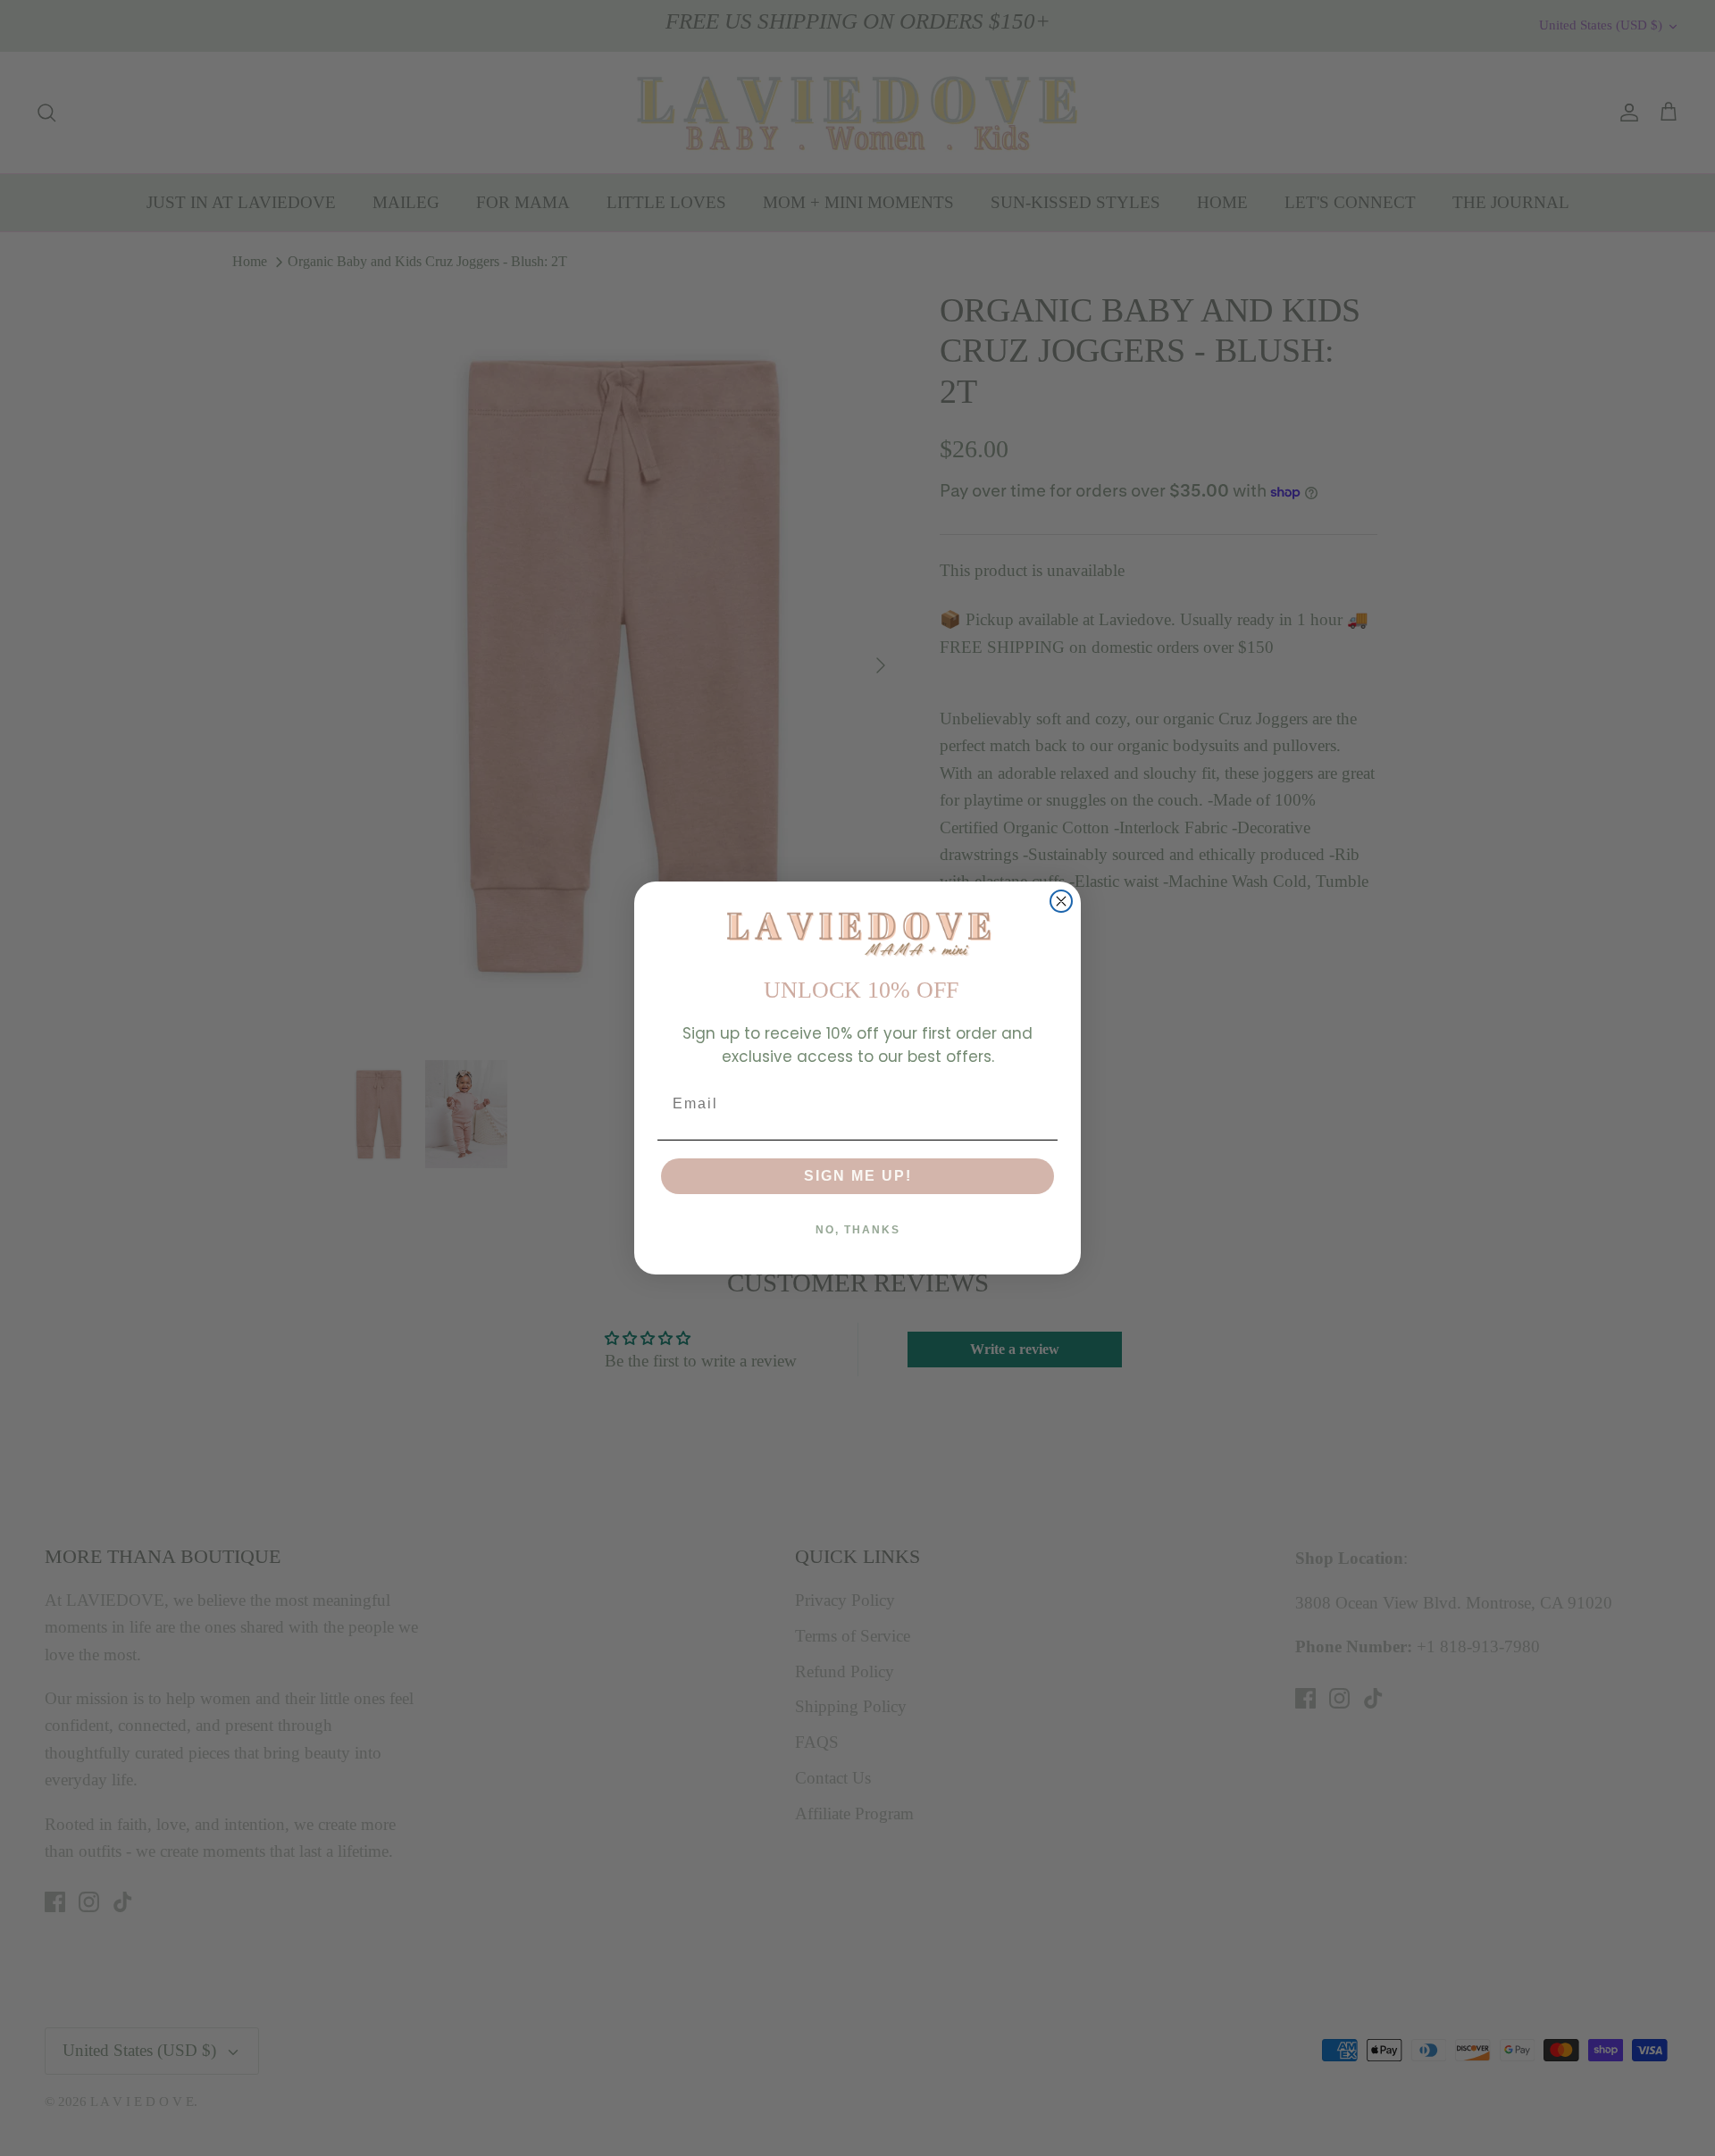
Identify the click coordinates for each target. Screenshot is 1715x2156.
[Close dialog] (1061, 901)
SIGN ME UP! (858, 1176)
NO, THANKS (858, 1230)
